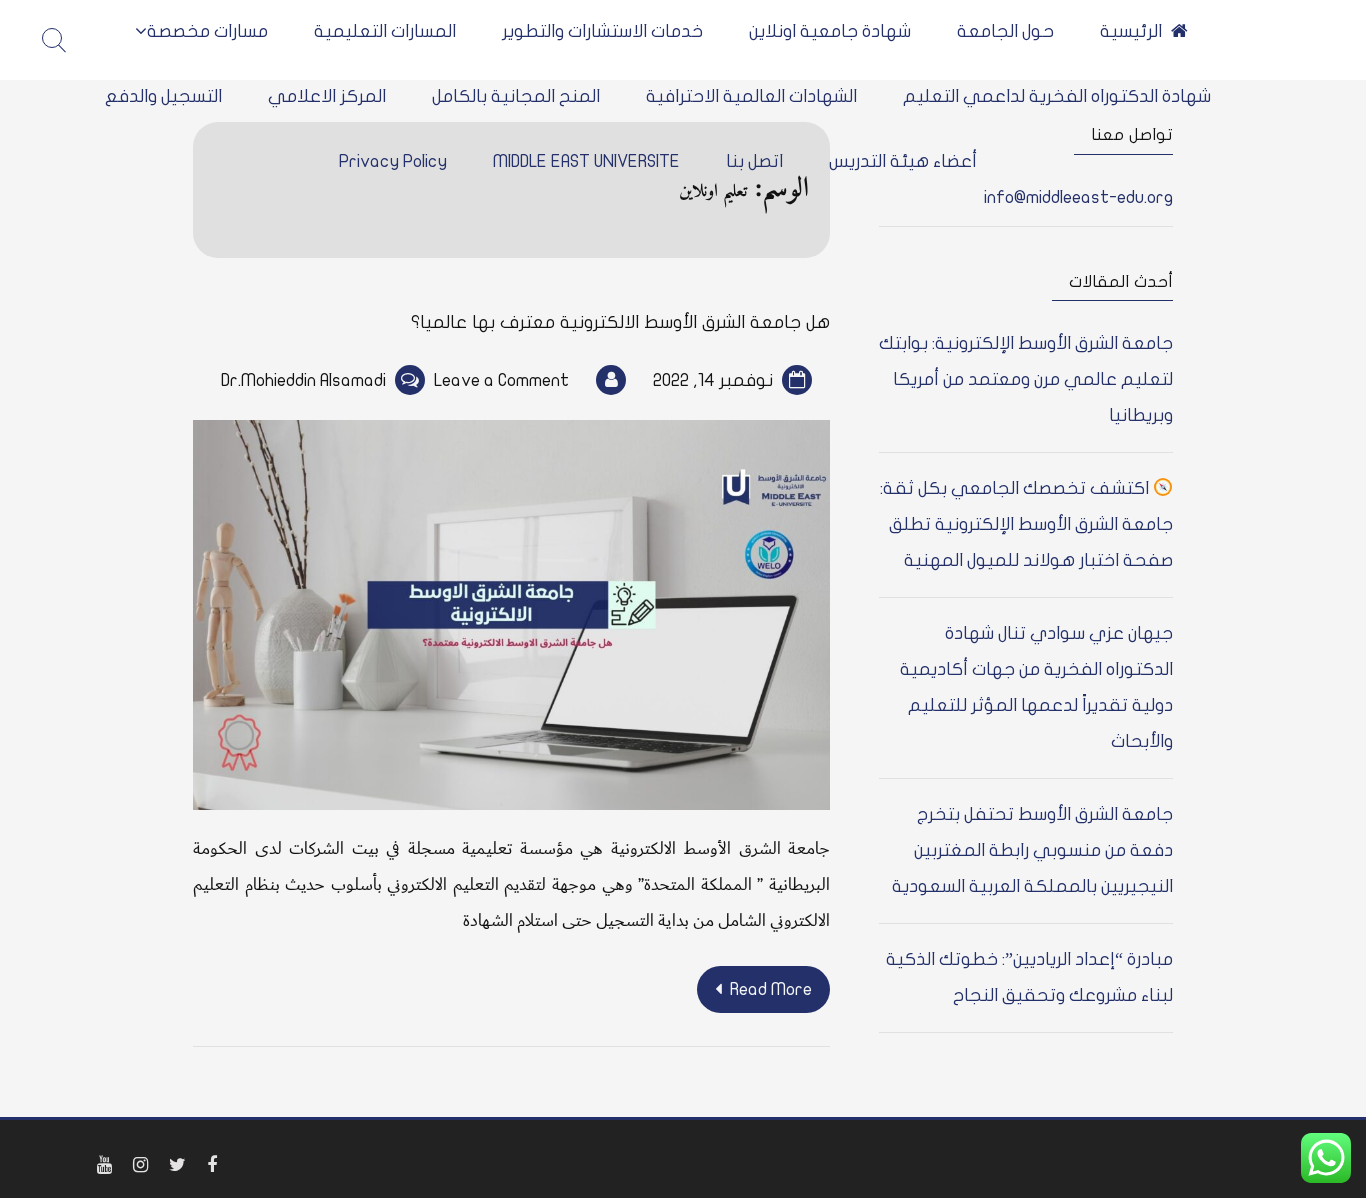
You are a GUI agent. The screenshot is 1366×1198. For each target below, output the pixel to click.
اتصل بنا (754, 161)
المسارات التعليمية (385, 31)
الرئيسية (1131, 31)
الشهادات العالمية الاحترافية (751, 96)
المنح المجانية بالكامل (516, 96)
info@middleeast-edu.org (1078, 197)
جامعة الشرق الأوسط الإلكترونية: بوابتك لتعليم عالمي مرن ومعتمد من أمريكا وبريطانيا (1026, 379)
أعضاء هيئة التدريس (903, 161)
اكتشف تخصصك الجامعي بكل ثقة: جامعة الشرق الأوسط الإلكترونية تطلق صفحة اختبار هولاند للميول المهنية (1027, 524)
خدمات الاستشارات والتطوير (602, 31)
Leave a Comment (501, 380)
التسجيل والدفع (163, 96)
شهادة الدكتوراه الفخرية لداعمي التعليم (1057, 96)
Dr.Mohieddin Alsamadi (303, 380)
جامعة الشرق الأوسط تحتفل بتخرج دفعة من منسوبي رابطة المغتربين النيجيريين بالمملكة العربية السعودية (1032, 850)
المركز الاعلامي (327, 96)
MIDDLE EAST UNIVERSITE (586, 161)
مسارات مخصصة (207, 31)
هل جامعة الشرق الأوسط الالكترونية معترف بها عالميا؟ (620, 322)
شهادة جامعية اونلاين (830, 31)
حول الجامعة (1005, 31)
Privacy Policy (393, 161)
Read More (771, 989)
